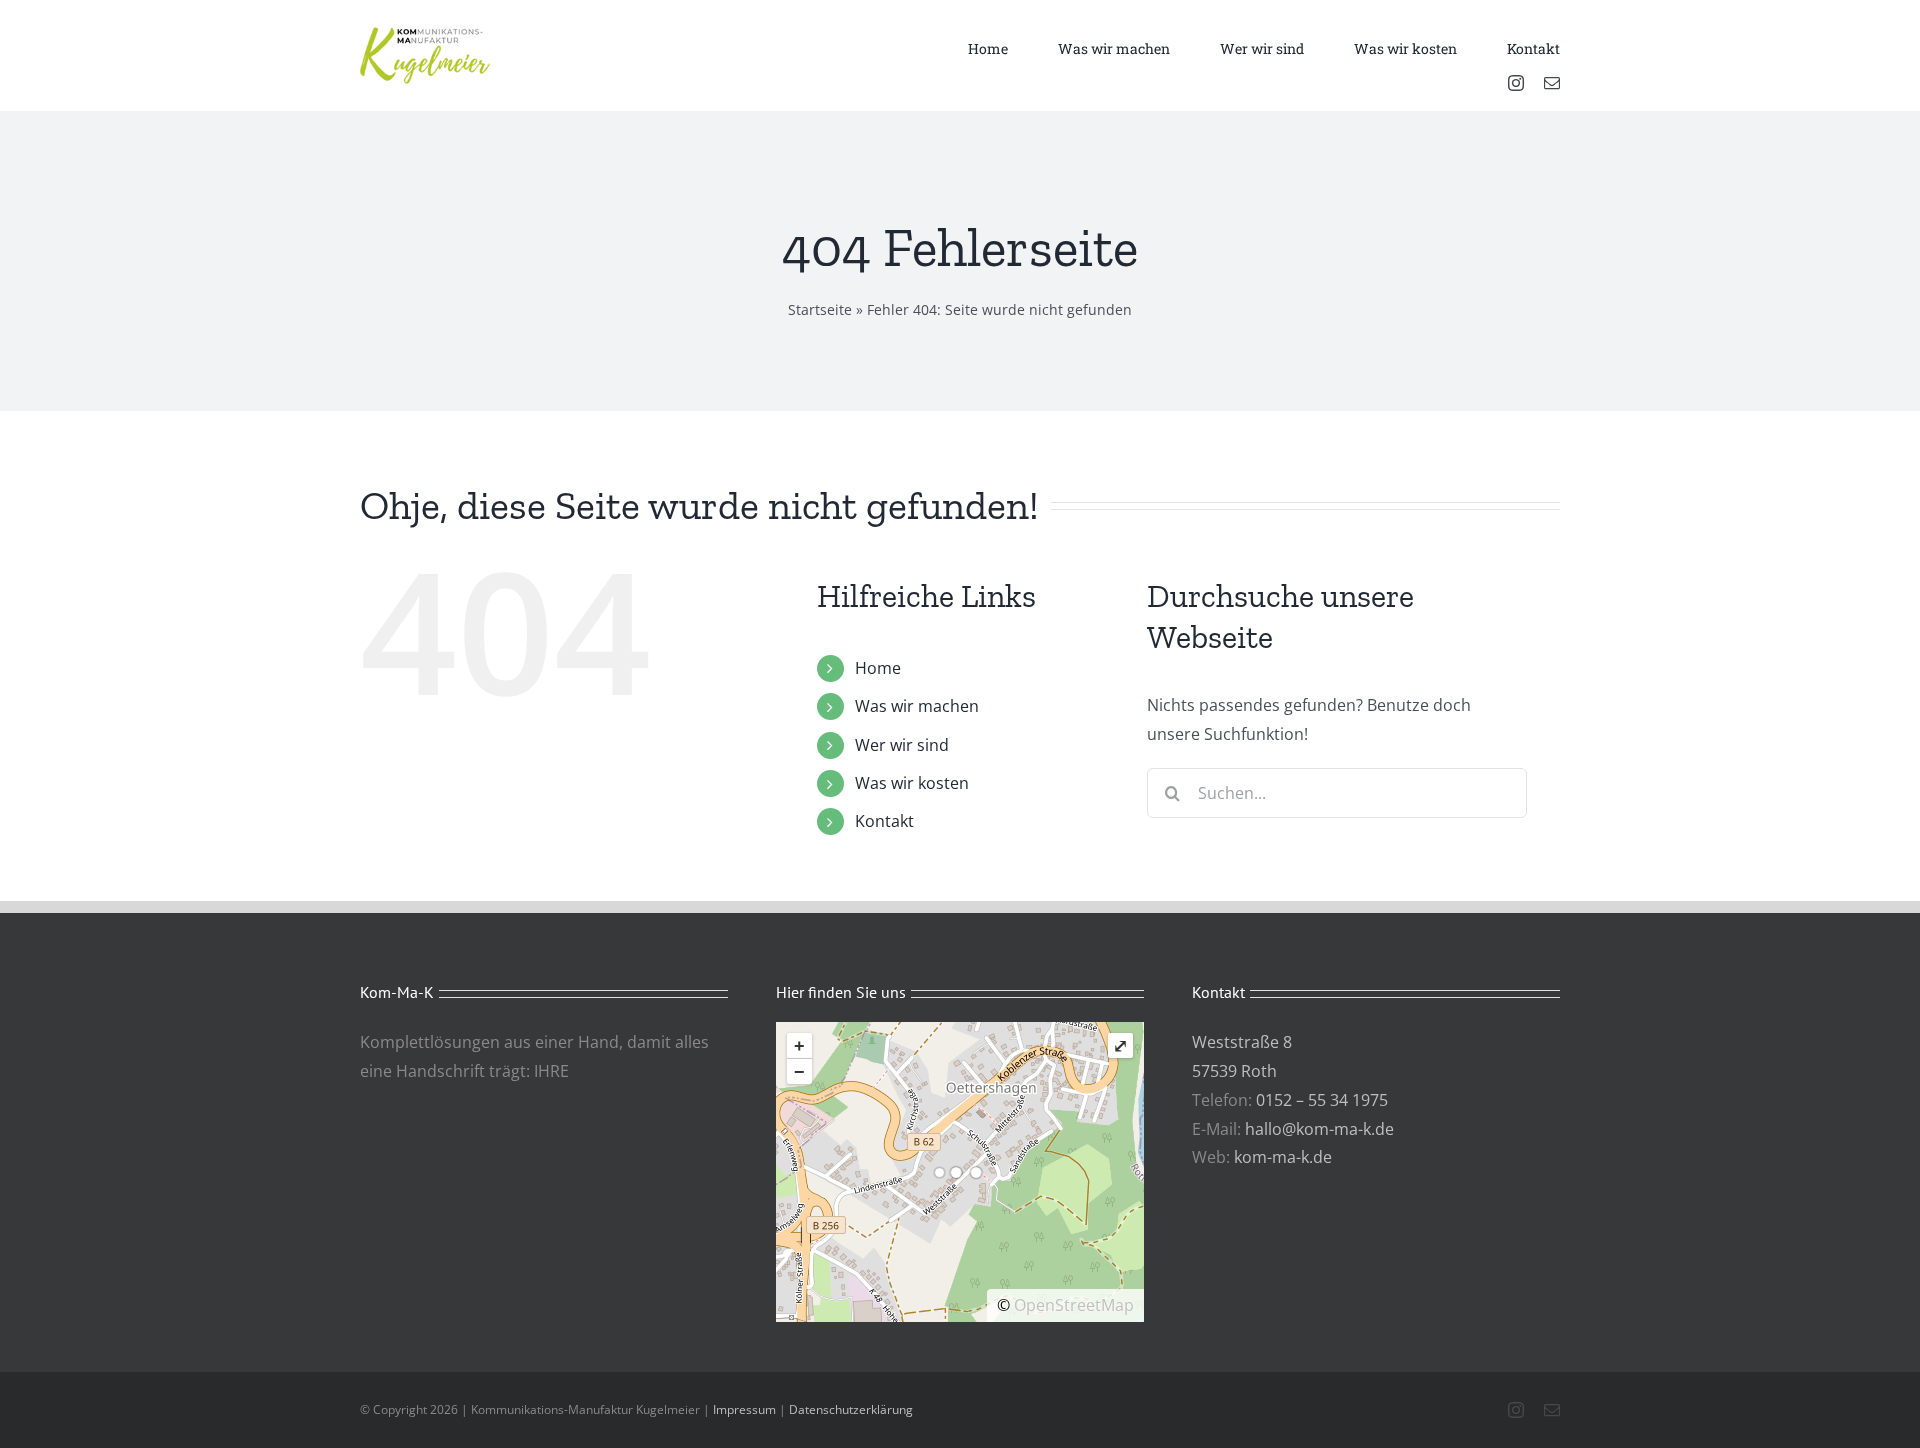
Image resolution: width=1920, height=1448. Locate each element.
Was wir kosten (912, 783)
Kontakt (884, 821)
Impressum (744, 1409)
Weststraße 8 (1242, 1042)
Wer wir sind (902, 745)
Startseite (820, 309)
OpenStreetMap (1074, 1305)
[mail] (1552, 83)
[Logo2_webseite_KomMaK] (425, 35)
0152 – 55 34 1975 (1322, 1100)
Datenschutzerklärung (851, 1409)
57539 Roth (1234, 1071)
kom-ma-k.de (1283, 1157)
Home (878, 668)
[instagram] (1516, 83)
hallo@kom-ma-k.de (1319, 1129)
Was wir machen (917, 706)
